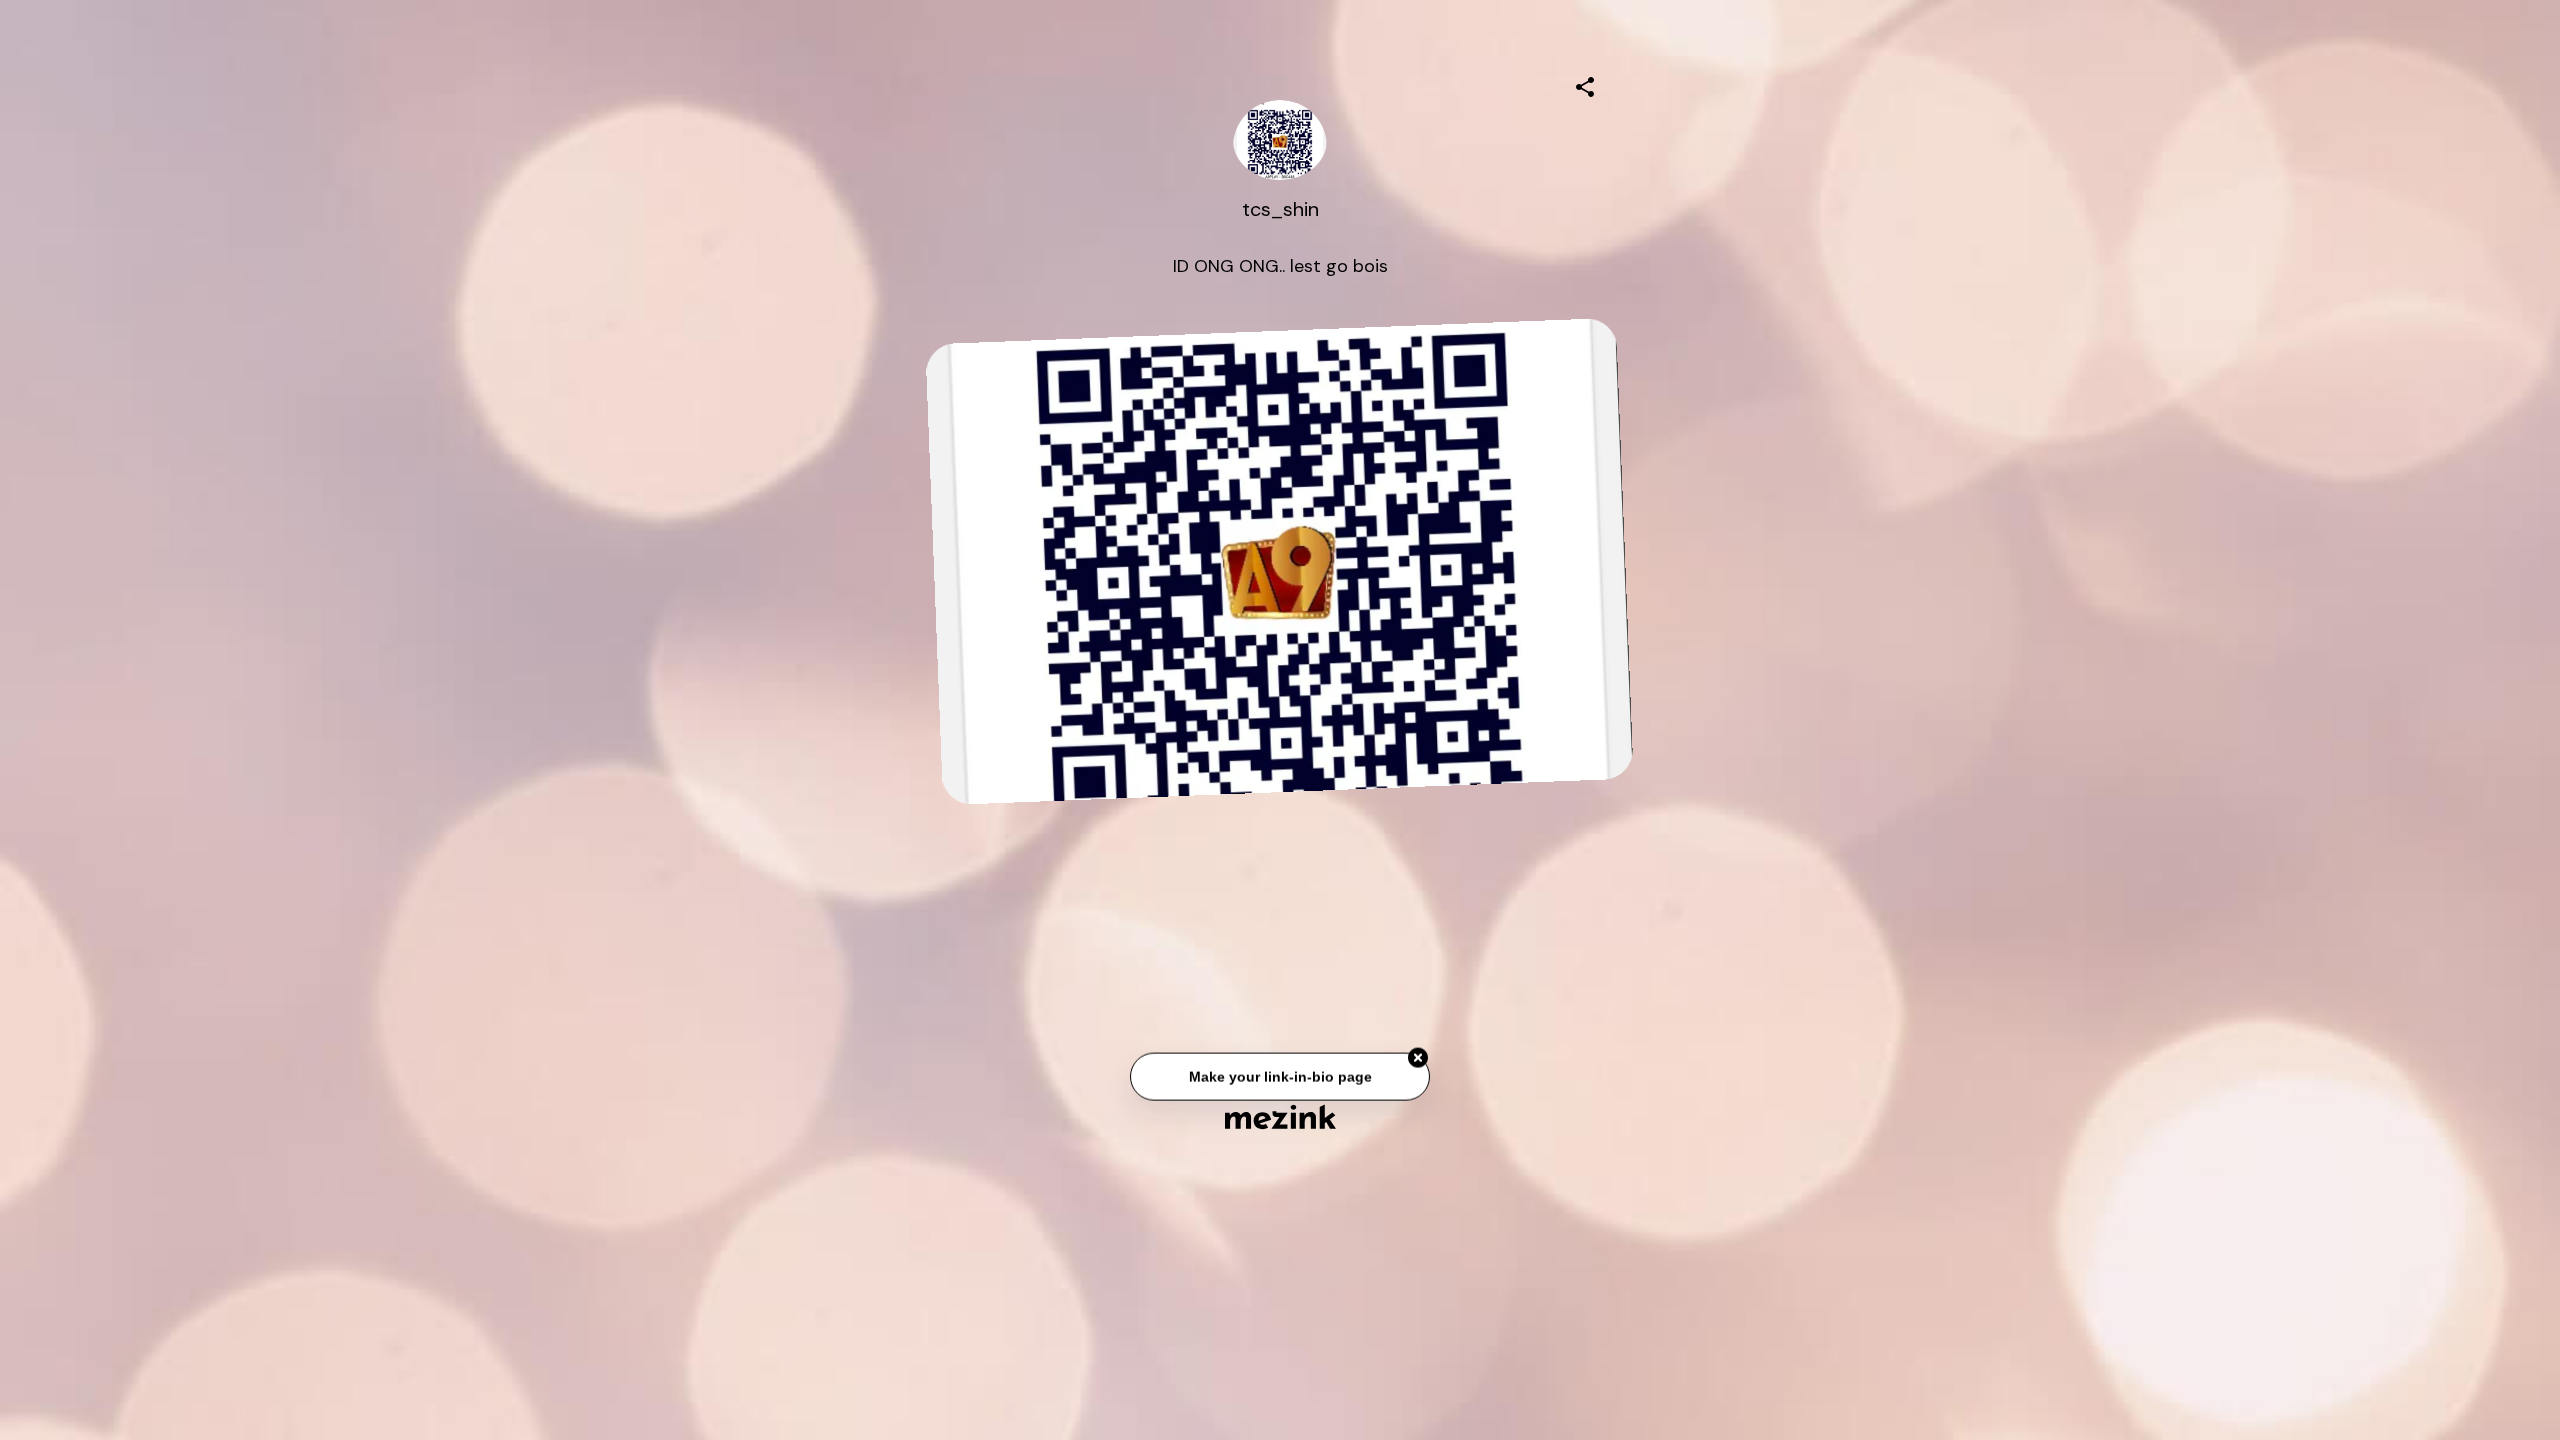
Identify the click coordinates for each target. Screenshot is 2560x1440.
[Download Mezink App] (1280, 1116)
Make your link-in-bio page (1279, 1081)
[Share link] (1585, 84)
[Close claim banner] (1418, 1063)
